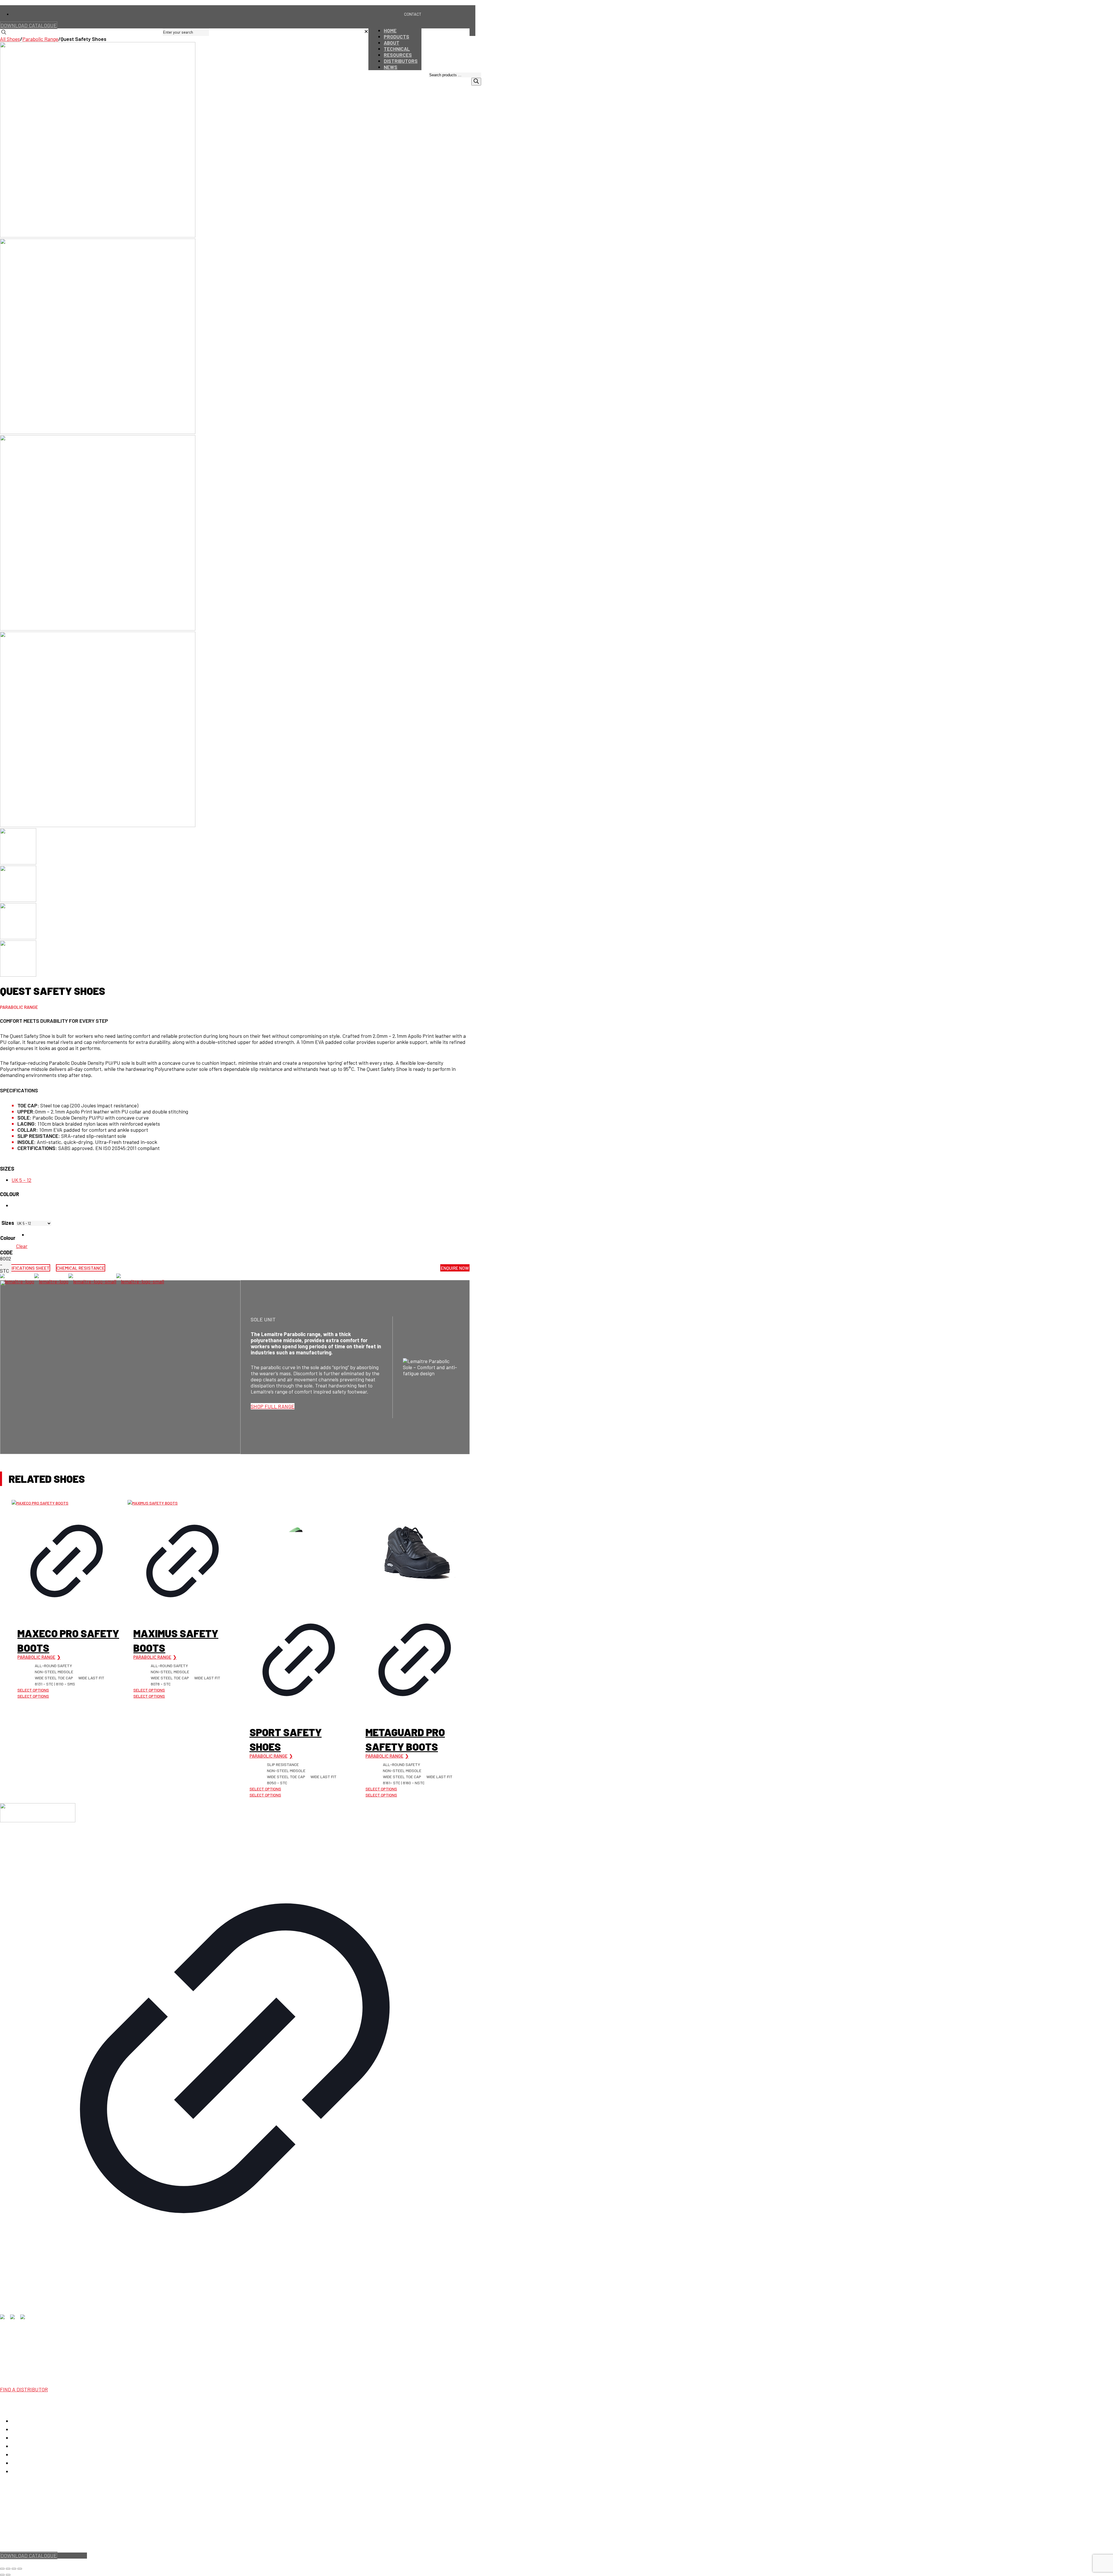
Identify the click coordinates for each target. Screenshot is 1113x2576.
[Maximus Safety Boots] (182, 1503)
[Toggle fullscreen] (8, 2569)
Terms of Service (49, 2538)
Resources (23, 2455)
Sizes (7, 1169)
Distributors (25, 2463)
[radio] (39, 1235)
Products (22, 2429)
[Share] (14, 2569)
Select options (33, 1690)
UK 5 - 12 (21, 1180)
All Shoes (10, 39)
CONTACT (413, 14)
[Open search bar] (479, 69)
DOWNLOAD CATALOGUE (29, 25)
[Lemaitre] (82, 1281)
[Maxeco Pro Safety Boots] (67, 1503)
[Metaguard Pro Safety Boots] (415, 1552)
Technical (22, 2446)
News (18, 2471)
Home (18, 2421)
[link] (366, 32)
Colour (10, 1194)
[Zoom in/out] (2, 2569)
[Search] (476, 82)
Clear (22, 1246)
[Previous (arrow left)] (2, 2575)
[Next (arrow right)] (8, 2575)
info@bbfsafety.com (22, 2354)
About (18, 2438)
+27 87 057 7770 (18, 2348)
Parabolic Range (40, 39)
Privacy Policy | (16, 2538)
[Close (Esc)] (20, 2569)
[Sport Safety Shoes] (299, 1552)
